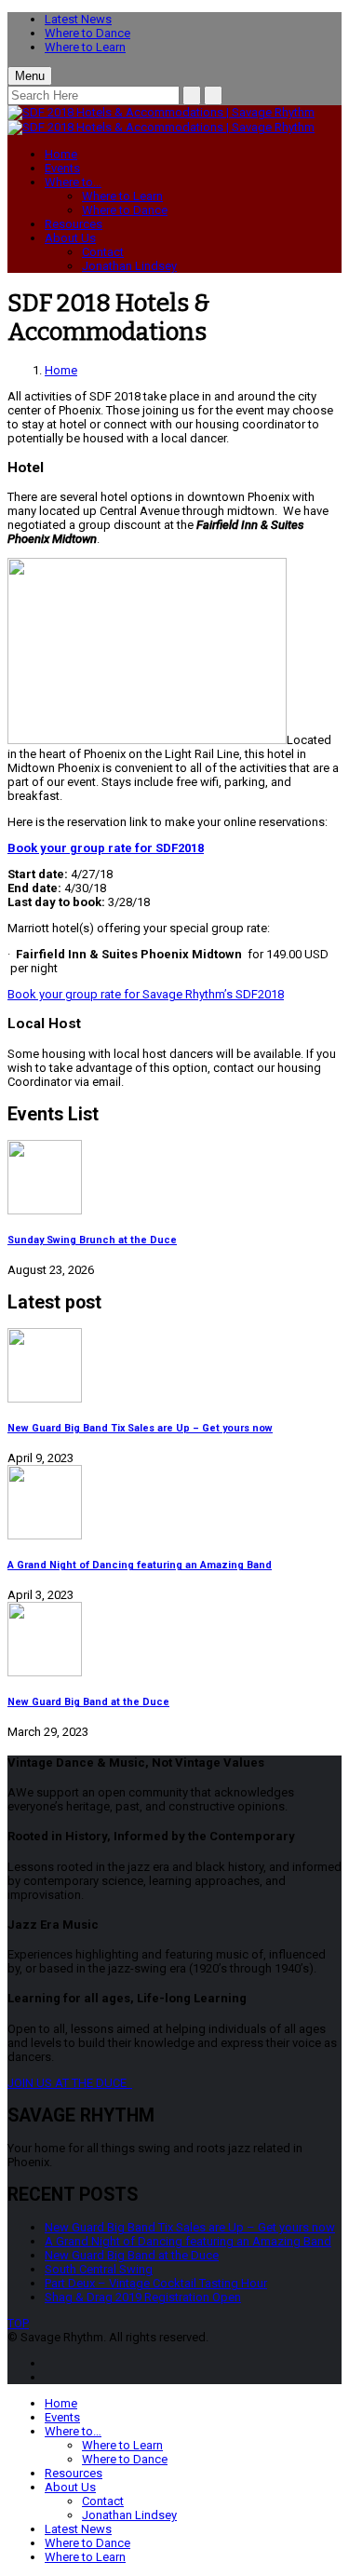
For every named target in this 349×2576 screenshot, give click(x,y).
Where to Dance (87, 33)
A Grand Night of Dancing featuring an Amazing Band (140, 1565)
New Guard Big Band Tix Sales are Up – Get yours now (140, 1428)
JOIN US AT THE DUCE (70, 2083)
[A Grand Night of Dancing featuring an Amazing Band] (174, 1504)
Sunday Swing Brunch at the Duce (92, 1240)
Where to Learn (85, 47)
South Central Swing (99, 2269)
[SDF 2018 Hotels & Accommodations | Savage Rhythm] (161, 112)
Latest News (78, 19)
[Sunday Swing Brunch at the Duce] (174, 1179)
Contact (103, 252)
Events (62, 168)
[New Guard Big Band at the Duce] (174, 1641)
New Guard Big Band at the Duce (88, 1702)
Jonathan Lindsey (129, 266)
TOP (18, 2323)
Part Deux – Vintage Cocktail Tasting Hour (156, 2283)
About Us (70, 238)
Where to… (73, 182)
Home (61, 154)
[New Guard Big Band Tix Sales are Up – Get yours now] (174, 1367)
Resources (74, 224)
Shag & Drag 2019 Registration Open (143, 2297)
